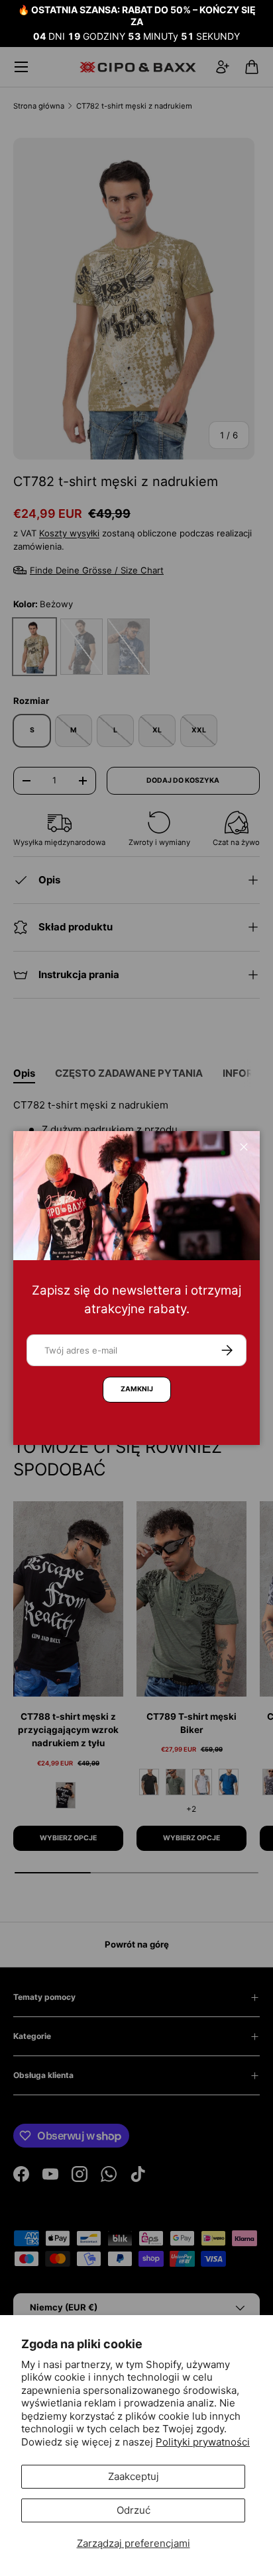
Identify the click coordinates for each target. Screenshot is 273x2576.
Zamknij (137, 1389)
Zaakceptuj (134, 2476)
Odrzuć (134, 2510)
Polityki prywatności (203, 2442)
